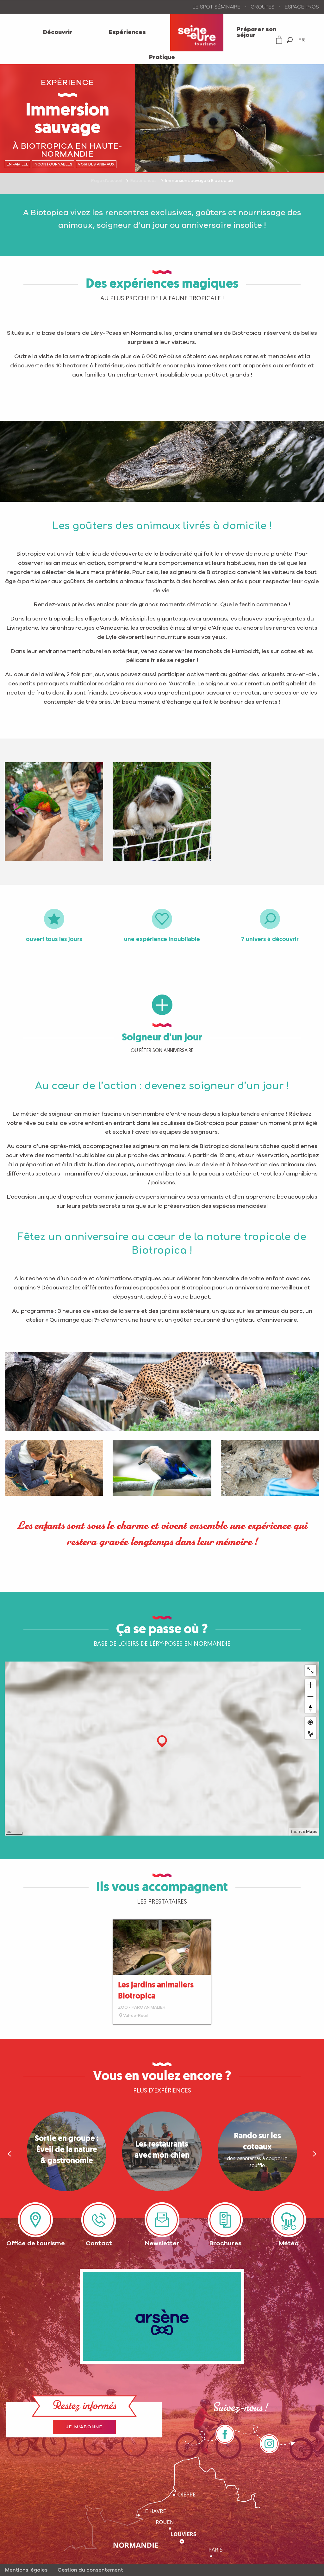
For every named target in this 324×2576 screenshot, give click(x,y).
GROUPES (263, 7)
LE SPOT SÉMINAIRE (217, 7)
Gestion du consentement (90, 2570)
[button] (290, 40)
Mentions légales (26, 2570)
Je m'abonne (84, 2427)
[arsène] (162, 2316)
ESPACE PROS (302, 7)
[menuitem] (58, 33)
